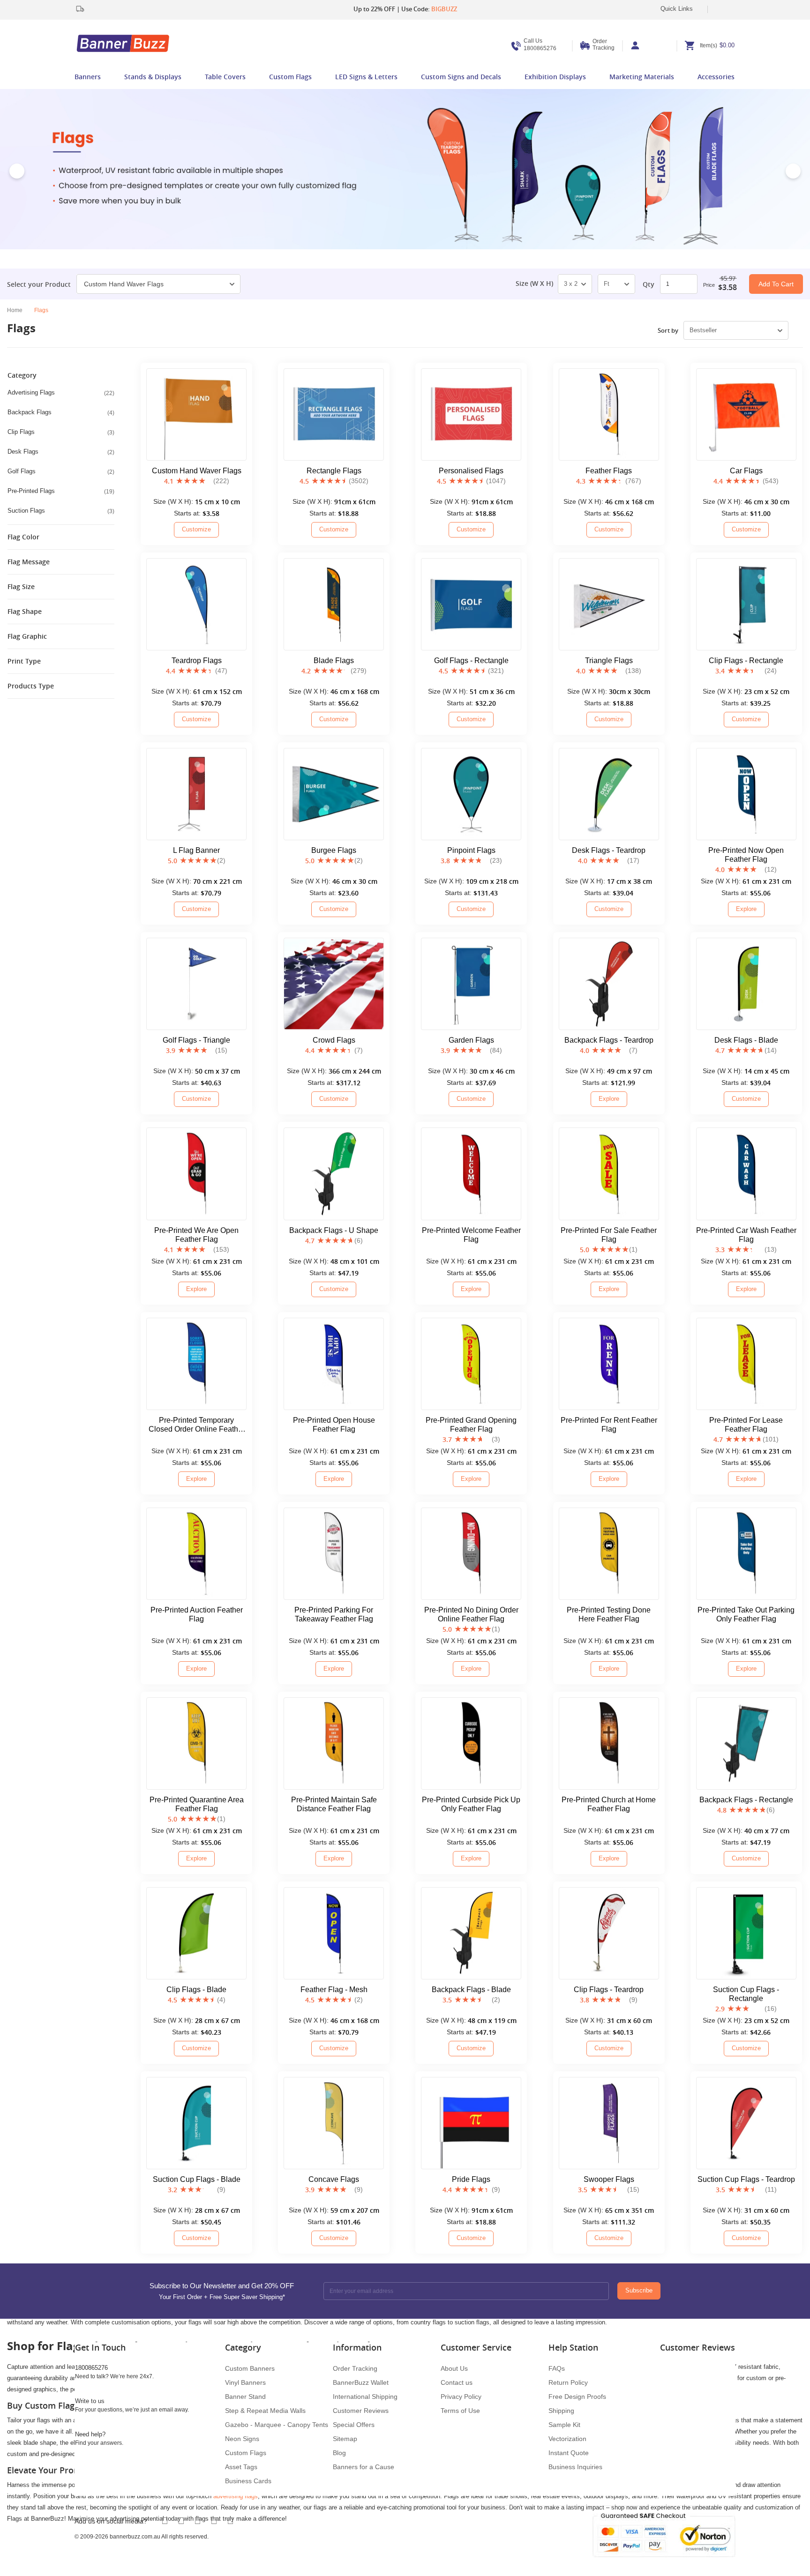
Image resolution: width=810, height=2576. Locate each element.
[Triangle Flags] (609, 604)
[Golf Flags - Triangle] (196, 984)
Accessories (716, 77)
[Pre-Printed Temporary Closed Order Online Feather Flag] (196, 1364)
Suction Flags (61, 511)
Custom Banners (250, 2368)
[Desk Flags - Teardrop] (609, 794)
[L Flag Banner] (196, 794)
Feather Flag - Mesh (334, 1990)
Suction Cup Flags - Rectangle (746, 1994)
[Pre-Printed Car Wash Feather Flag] (746, 1174)
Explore (746, 909)
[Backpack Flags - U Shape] (334, 1174)
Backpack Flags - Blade (471, 1990)
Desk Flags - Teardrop (609, 850)
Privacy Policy (461, 2397)
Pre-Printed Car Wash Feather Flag (746, 1235)
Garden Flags (471, 1040)
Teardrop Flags (197, 661)
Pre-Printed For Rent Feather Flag (609, 1425)
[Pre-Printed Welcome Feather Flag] (471, 1174)
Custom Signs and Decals (461, 77)
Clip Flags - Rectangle (746, 661)
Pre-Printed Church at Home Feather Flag (609, 1804)
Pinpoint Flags (471, 850)
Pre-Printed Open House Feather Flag (334, 1425)
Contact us (457, 2382)
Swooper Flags (609, 2179)
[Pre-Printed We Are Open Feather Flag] (196, 1174)
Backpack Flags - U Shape (334, 1230)
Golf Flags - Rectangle (471, 661)
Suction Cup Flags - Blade (197, 2179)
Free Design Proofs (577, 2397)
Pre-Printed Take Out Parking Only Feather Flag (746, 1614)
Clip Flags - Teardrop (609, 1990)
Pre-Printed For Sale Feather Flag (609, 1235)
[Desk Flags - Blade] (746, 984)
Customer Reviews (361, 2411)
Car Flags (746, 471)
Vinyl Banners (245, 2382)
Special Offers (354, 2425)
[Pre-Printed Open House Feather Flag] (334, 1364)
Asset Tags (241, 2467)
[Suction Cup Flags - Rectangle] (746, 1933)
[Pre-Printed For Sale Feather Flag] (609, 1174)
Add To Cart (776, 284)
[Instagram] (230, 2521)
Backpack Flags (61, 412)
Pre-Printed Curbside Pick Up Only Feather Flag (471, 1804)
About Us (454, 2368)
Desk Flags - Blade (746, 1040)
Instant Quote (569, 2453)
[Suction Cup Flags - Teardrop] (746, 2123)
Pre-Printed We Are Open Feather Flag (196, 1235)
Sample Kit (564, 2425)
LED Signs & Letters (366, 77)
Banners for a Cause (364, 2467)
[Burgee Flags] (334, 794)
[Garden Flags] (471, 984)
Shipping (561, 2411)
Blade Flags (334, 661)
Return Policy (568, 2382)
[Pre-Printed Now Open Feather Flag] (746, 794)
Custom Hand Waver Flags (124, 284)
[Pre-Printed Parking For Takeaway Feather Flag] (334, 1554)
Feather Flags (609, 471)
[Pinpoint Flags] (471, 794)
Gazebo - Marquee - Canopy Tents (277, 2425)
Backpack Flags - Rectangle (746, 1800)
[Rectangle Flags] (334, 414)
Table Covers (225, 77)
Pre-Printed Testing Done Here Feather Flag (609, 1614)
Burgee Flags (334, 850)
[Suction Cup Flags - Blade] (196, 2123)
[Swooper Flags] (609, 2123)
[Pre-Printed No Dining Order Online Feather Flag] (471, 1554)
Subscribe (639, 2290)
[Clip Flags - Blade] (196, 1933)
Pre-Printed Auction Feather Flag (197, 1614)
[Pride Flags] (471, 2123)
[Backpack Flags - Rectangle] (746, 1743)
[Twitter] (181, 2521)
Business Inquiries (575, 2467)
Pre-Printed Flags (61, 491)
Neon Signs (242, 2439)
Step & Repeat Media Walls (265, 2411)
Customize (196, 529)
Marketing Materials (642, 77)
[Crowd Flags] (334, 984)
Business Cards (248, 2481)
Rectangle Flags (334, 471)
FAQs (557, 2368)
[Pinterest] (214, 2521)
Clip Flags (61, 432)
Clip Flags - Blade (196, 1990)
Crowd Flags (334, 1040)
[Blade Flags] (334, 604)
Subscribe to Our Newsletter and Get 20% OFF (222, 2291)
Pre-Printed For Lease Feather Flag (746, 1425)
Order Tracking (604, 45)
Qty (649, 284)
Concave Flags (334, 2179)
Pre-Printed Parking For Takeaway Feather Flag (334, 1614)
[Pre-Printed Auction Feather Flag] (196, 1554)
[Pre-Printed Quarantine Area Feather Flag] (196, 1743)
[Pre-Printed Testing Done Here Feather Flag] (609, 1554)
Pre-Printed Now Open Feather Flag (746, 855)
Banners (88, 77)
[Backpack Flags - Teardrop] (609, 984)
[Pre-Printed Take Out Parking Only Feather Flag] (746, 1554)
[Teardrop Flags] (196, 604)
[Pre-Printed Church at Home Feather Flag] (609, 1743)
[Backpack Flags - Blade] (471, 1933)
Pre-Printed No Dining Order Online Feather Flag (471, 1614)
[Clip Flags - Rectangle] (746, 604)
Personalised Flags (471, 471)
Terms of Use (460, 2411)
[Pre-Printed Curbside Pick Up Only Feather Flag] (471, 1743)
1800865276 (540, 45)
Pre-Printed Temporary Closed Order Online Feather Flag (197, 1425)
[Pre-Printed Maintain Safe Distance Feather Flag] (334, 1743)
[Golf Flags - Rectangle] (471, 604)
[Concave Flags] (334, 2123)
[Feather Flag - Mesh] (334, 1933)
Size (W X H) (534, 284)
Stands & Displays (153, 77)
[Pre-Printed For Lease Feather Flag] (746, 1364)
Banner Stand (245, 2397)
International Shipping (365, 2397)
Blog (339, 2453)
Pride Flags (471, 2179)
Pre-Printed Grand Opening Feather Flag (471, 1425)
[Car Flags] (746, 414)
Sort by (668, 330)
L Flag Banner (196, 850)
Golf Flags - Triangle (196, 1040)
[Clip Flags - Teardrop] (609, 1933)
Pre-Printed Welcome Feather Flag (471, 1235)
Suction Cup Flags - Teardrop (746, 2179)
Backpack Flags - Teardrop (609, 1040)
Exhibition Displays (555, 77)
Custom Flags (290, 77)
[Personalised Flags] (471, 414)
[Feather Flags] (609, 414)
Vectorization (567, 2439)
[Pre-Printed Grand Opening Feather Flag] (471, 1364)
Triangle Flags (609, 661)
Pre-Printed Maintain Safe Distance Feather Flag (334, 1804)
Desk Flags (61, 452)
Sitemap (345, 2439)
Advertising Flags (61, 393)
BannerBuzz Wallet (361, 2382)
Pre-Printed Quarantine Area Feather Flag (197, 1804)
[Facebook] (165, 2521)
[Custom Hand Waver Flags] (196, 414)
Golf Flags (61, 471)
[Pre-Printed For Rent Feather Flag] (609, 1364)
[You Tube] (198, 2521)
